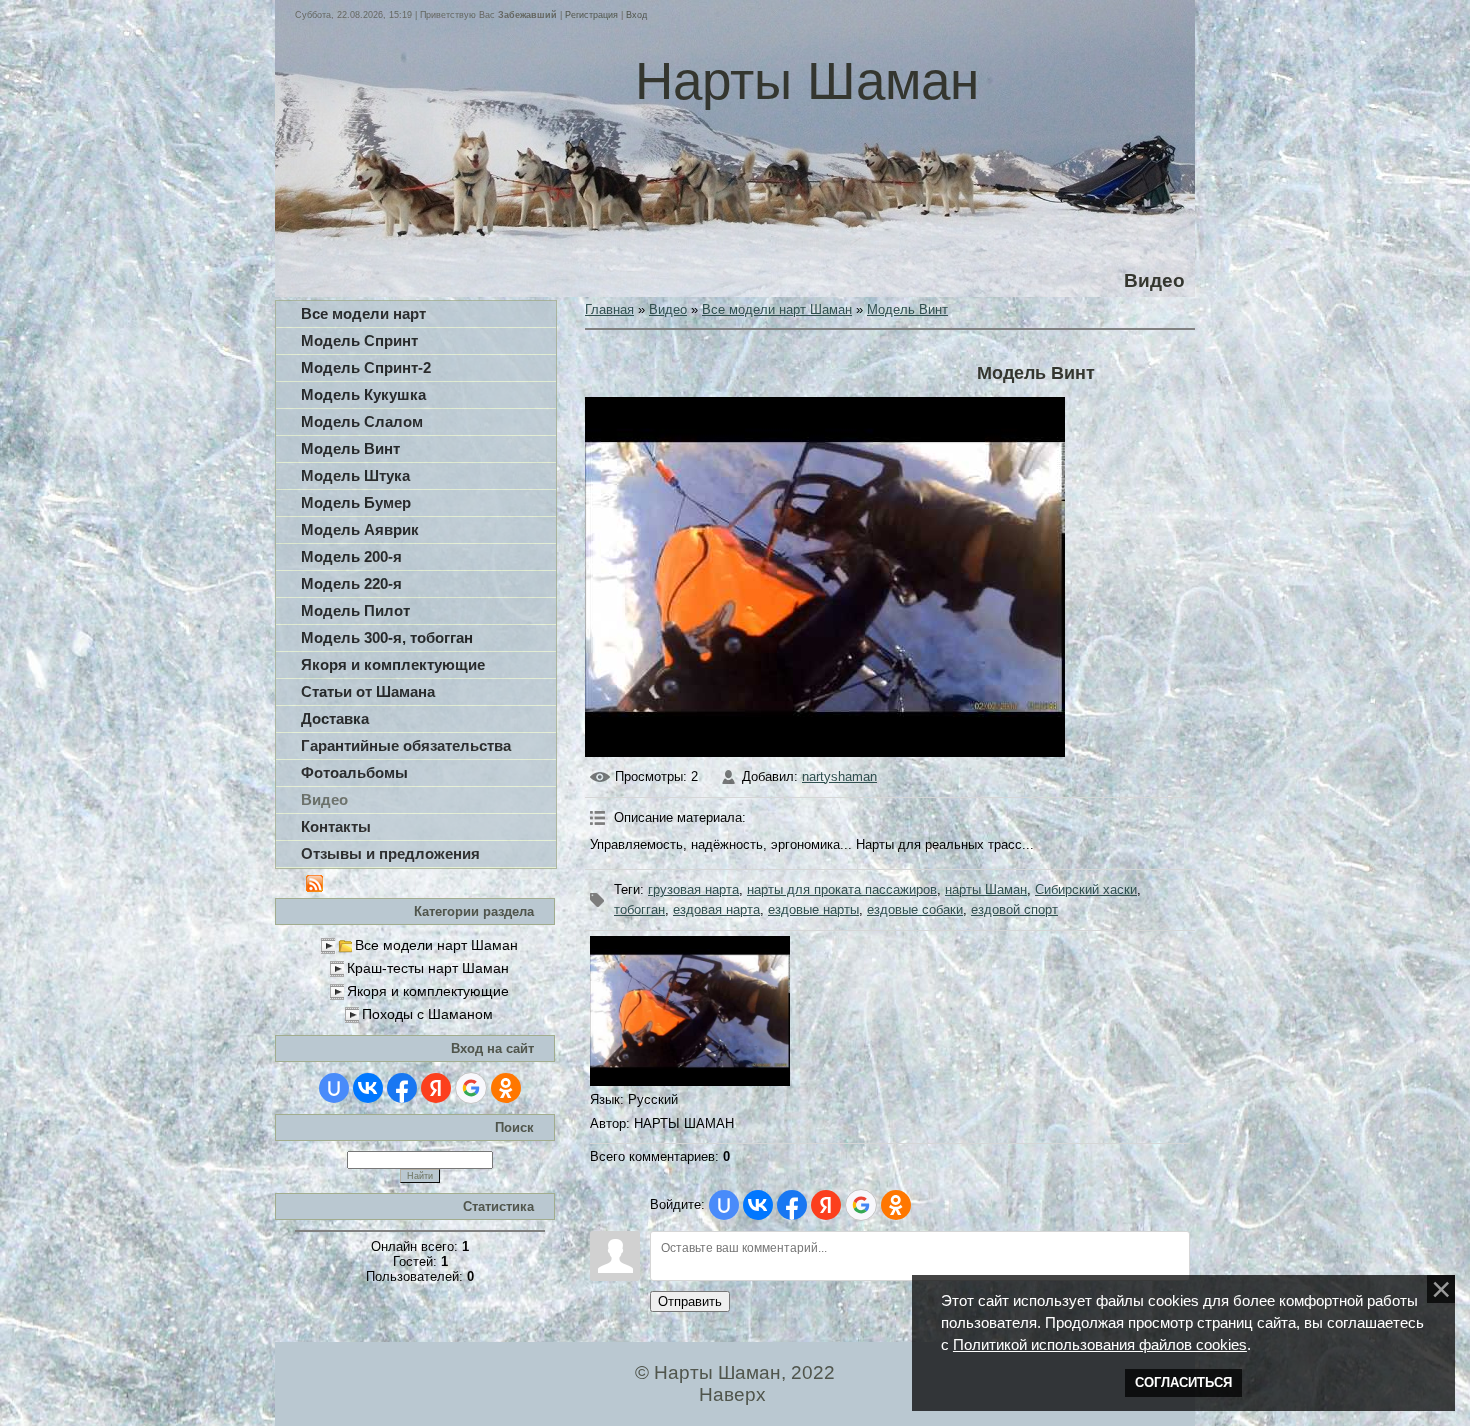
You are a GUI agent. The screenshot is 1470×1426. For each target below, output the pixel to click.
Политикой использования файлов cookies (1100, 1345)
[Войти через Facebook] (402, 1088)
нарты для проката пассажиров (842, 889)
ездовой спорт (1014, 909)
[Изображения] (690, 1011)
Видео (668, 309)
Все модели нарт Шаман (436, 945)
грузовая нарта (693, 889)
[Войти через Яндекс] (436, 1088)
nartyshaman (839, 776)
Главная (609, 309)
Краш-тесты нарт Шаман (428, 968)
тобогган (639, 909)
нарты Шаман (986, 889)
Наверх (732, 1394)
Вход (636, 15)
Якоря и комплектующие (428, 991)
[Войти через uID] (334, 1088)
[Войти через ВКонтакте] (368, 1088)
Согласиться (1183, 1382)
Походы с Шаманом (427, 1014)
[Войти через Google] (471, 1088)
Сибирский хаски (1086, 889)
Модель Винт (907, 309)
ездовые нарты (813, 909)
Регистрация (591, 15)
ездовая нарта (716, 909)
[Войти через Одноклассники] (506, 1088)
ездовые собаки (915, 909)
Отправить (690, 1301)
